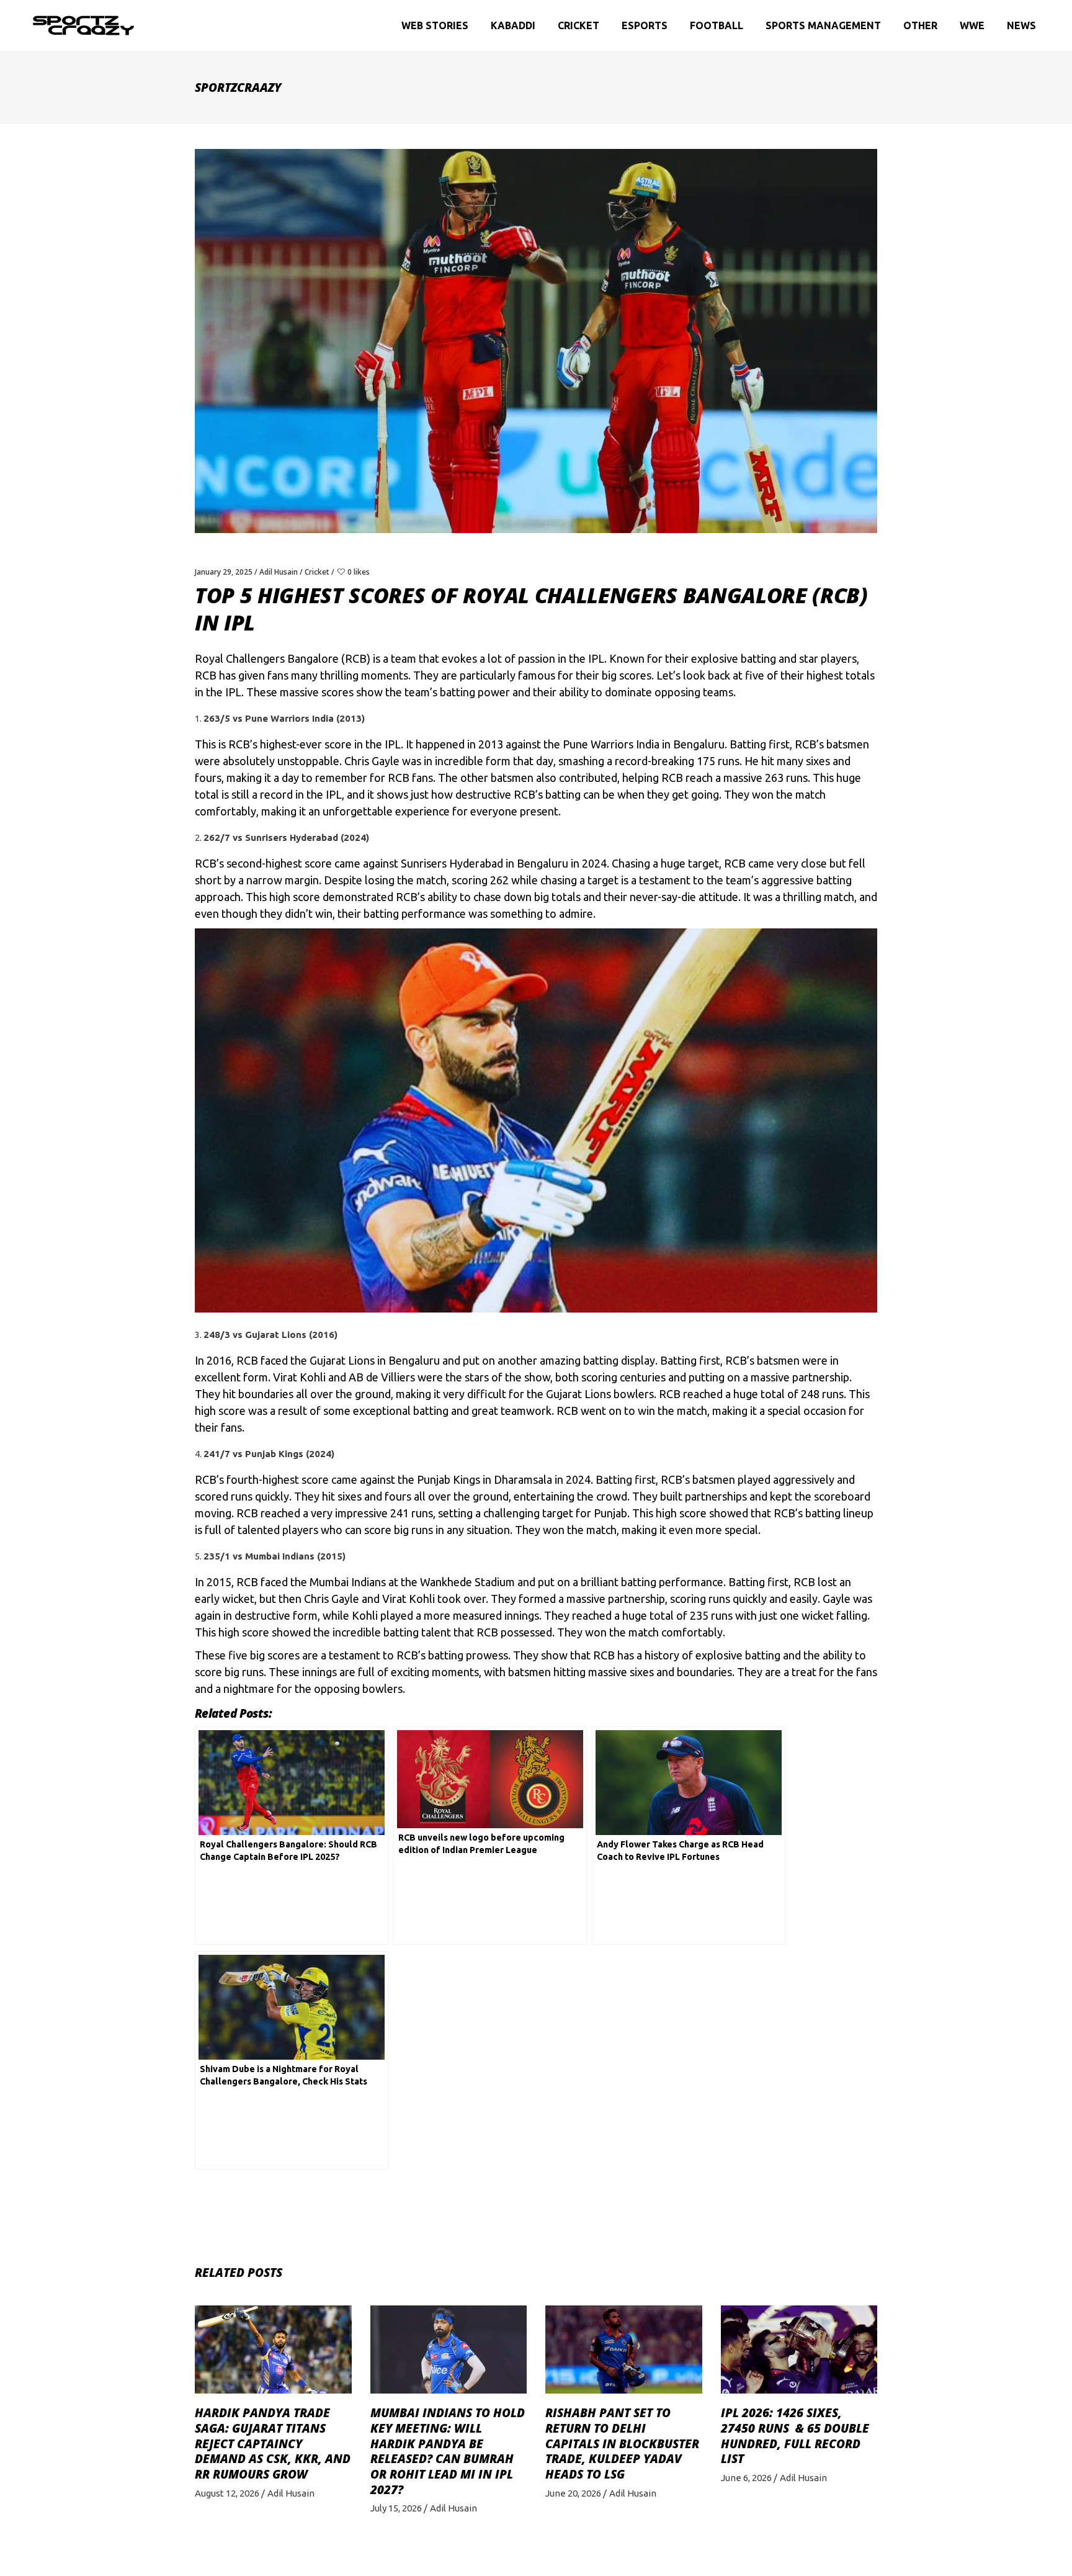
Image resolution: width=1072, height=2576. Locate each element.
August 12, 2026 (227, 2493)
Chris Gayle (372, 761)
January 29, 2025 (224, 572)
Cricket (317, 572)
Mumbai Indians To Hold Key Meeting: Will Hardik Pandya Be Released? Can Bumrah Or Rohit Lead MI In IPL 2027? (448, 2451)
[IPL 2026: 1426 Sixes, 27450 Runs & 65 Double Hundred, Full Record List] (799, 2349)
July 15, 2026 (396, 2508)
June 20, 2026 (573, 2493)
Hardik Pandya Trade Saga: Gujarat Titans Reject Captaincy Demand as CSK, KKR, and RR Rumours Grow (273, 2444)
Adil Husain (279, 572)
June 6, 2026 (746, 2478)
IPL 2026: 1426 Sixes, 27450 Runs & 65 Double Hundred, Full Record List (795, 2436)
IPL (596, 658)
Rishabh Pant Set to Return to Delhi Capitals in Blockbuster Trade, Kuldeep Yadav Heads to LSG (622, 2444)
